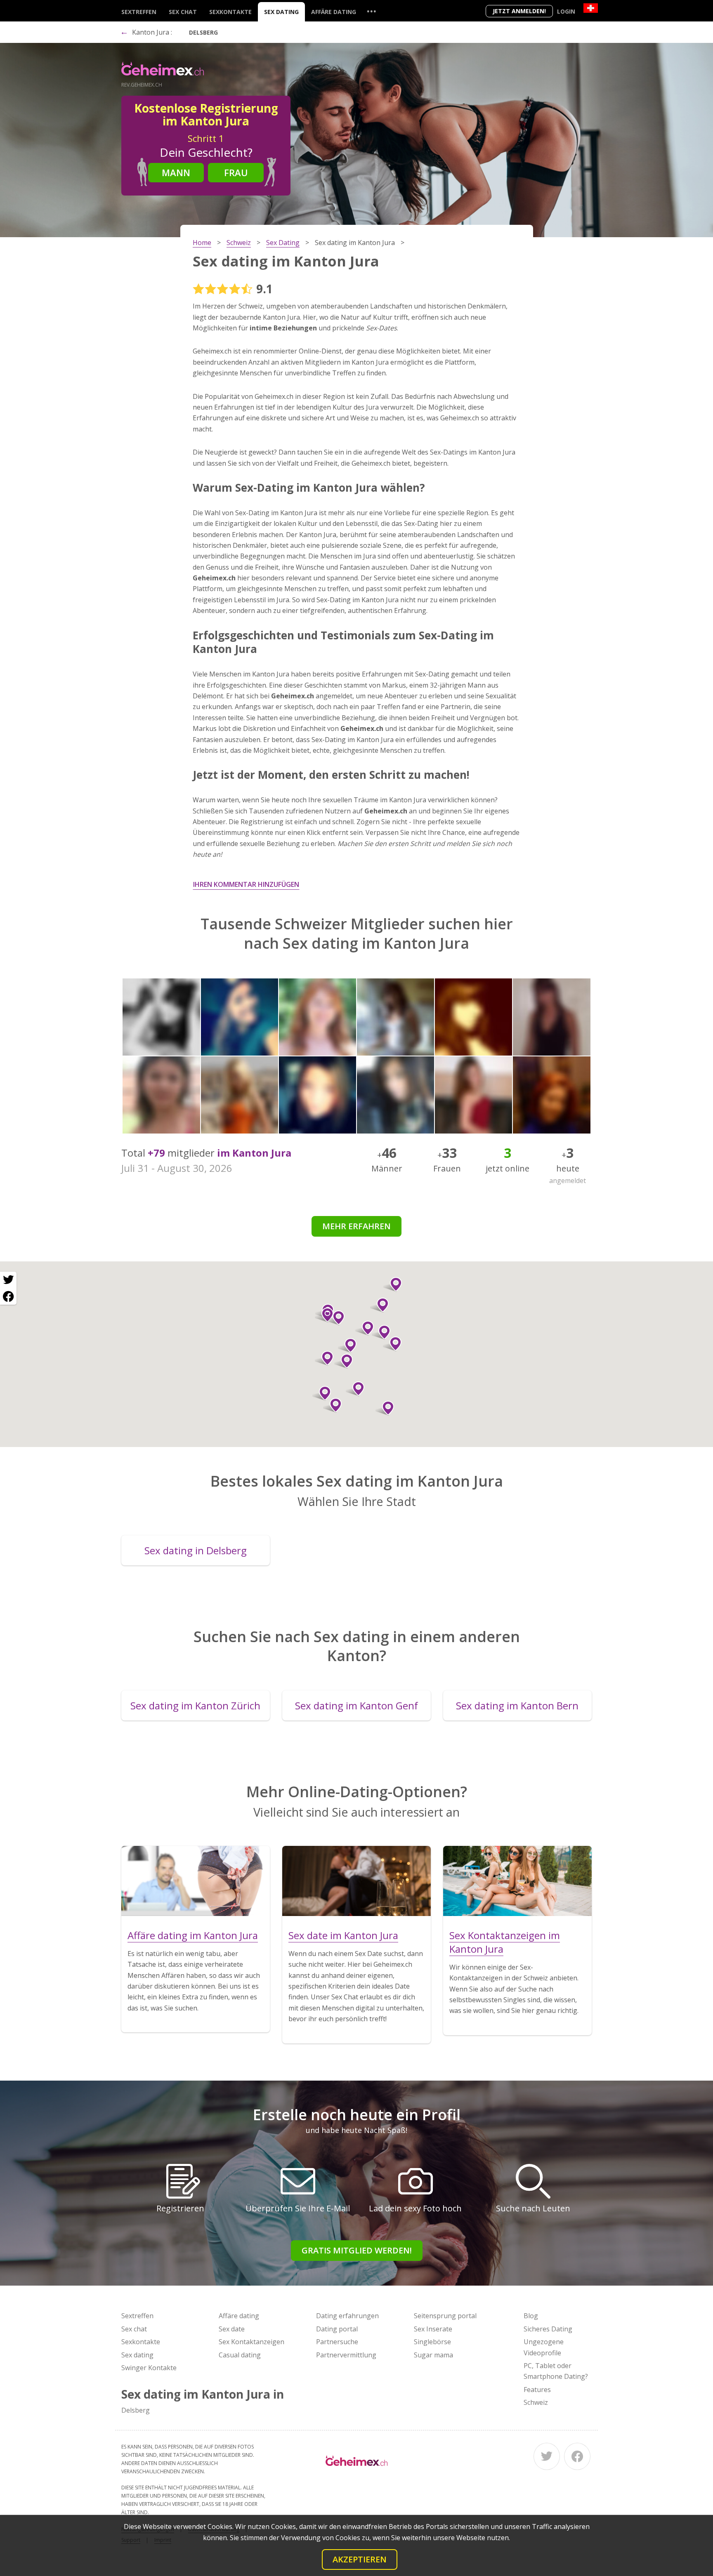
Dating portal (337, 2329)
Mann (176, 172)
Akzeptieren (360, 2559)
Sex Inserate (433, 2329)
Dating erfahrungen (347, 2316)
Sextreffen (139, 12)
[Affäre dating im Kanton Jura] (196, 1881)
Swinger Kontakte (149, 2368)
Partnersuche (337, 2342)
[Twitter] (547, 2456)
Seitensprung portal (445, 2316)
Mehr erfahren (356, 1226)
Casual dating (240, 2355)
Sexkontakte (230, 12)
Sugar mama (433, 2355)
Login (566, 11)
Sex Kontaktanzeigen (251, 2342)
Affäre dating (334, 12)
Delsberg (203, 32)
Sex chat (183, 12)
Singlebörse (432, 2342)
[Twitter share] (8, 1280)
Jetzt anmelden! (519, 11)
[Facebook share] (8, 1296)
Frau (236, 172)
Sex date (232, 2329)
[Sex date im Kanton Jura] (356, 1881)
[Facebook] (577, 2456)
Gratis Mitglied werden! (357, 2250)
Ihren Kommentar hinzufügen (246, 884)
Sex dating (281, 12)
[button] (332, 1405)
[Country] (591, 8)
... (371, 11)
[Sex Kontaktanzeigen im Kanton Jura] (517, 1881)
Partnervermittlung (346, 2355)
